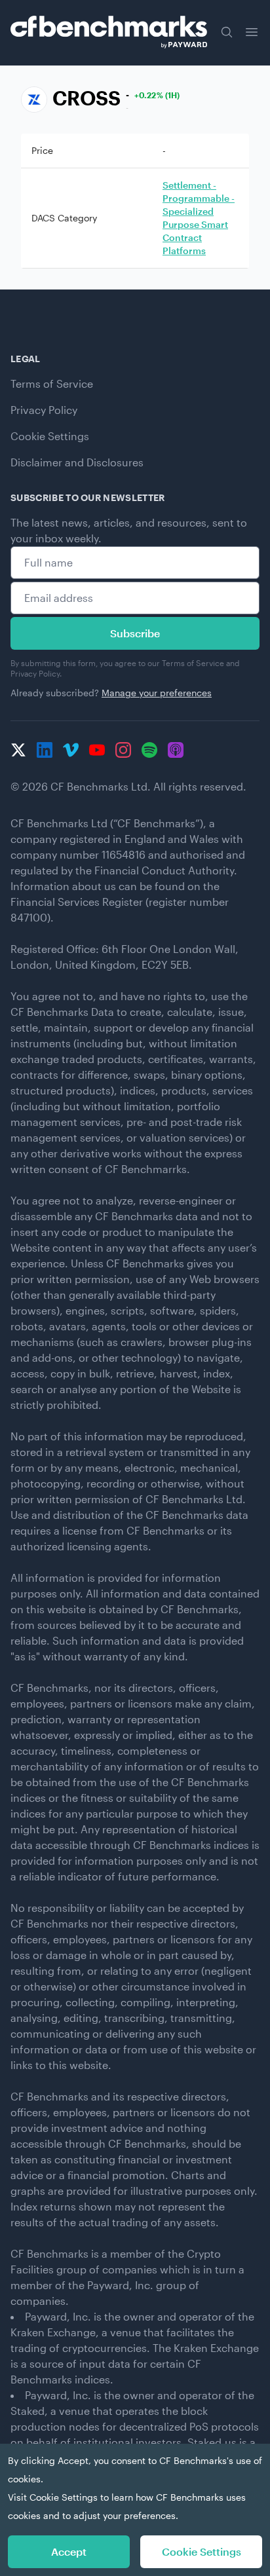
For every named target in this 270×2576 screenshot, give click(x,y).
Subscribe (135, 633)
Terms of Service (52, 383)
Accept (69, 2551)
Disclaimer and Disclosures (77, 462)
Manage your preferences (157, 693)
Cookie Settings (50, 436)
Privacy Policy (44, 410)
